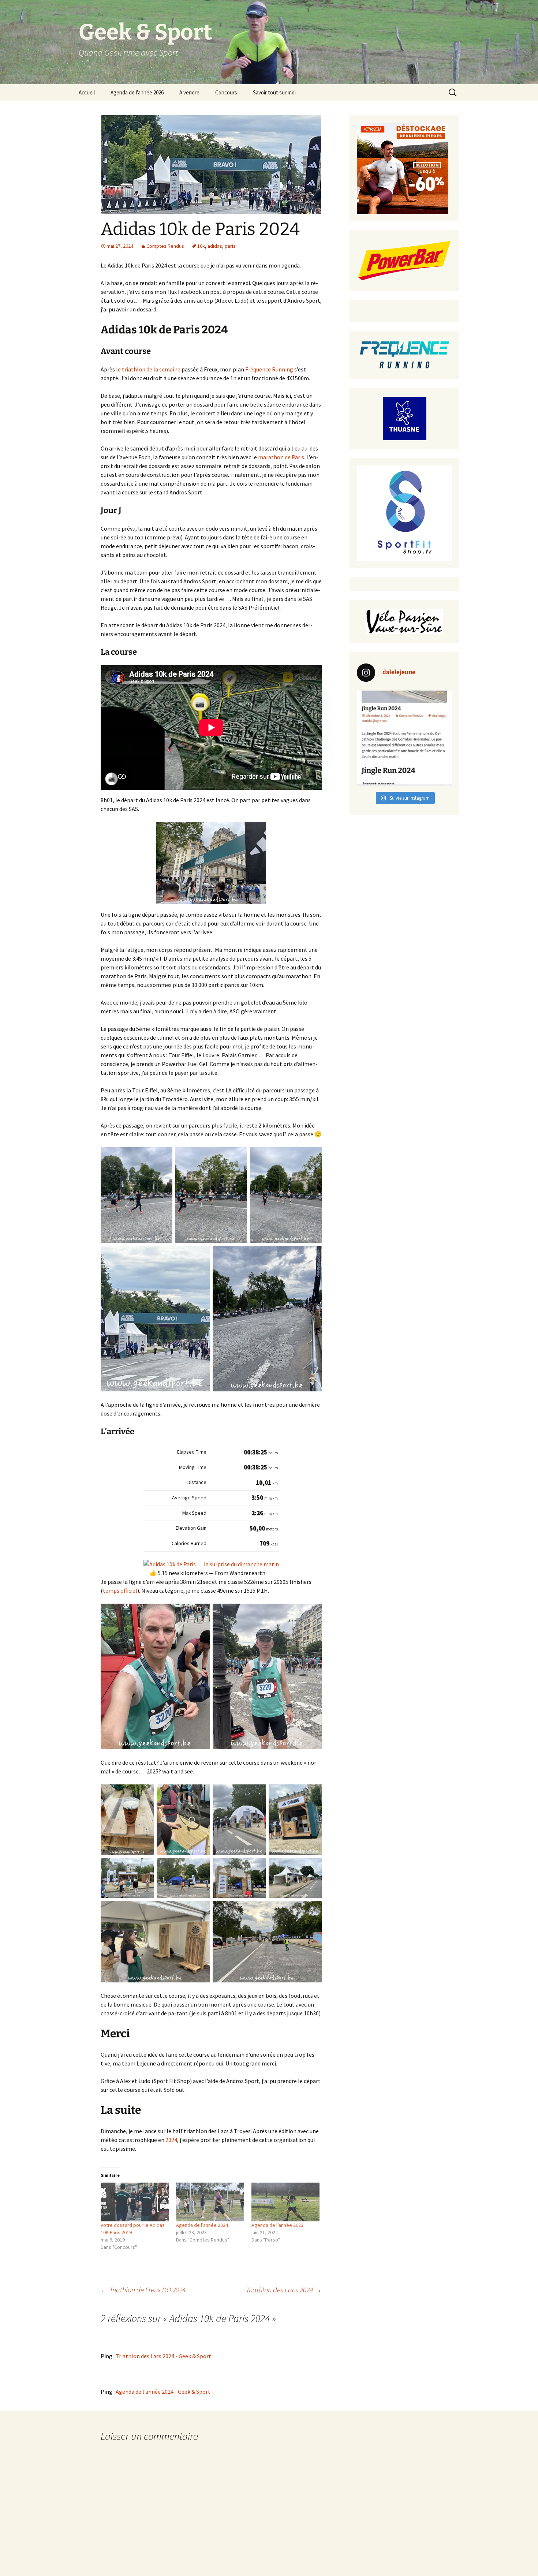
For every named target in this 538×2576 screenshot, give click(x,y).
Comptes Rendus (165, 246)
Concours (226, 92)
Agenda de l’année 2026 (137, 92)
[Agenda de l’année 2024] (210, 2202)
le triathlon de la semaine (148, 369)
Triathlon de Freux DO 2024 (143, 2290)
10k (201, 246)
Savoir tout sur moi (274, 92)
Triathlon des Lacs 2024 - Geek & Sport (163, 2356)
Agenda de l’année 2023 (277, 2225)
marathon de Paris (281, 457)
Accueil (87, 92)
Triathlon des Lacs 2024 (284, 2290)
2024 (171, 2140)
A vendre (189, 92)
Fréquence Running (269, 369)
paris (230, 246)
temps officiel (120, 1590)
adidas (215, 246)
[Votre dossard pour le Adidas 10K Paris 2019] (135, 2202)
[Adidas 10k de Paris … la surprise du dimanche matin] (211, 1563)
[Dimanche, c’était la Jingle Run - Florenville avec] (404, 738)
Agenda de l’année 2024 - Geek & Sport (163, 2392)
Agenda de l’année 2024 (202, 2225)
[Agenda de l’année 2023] (285, 2202)
